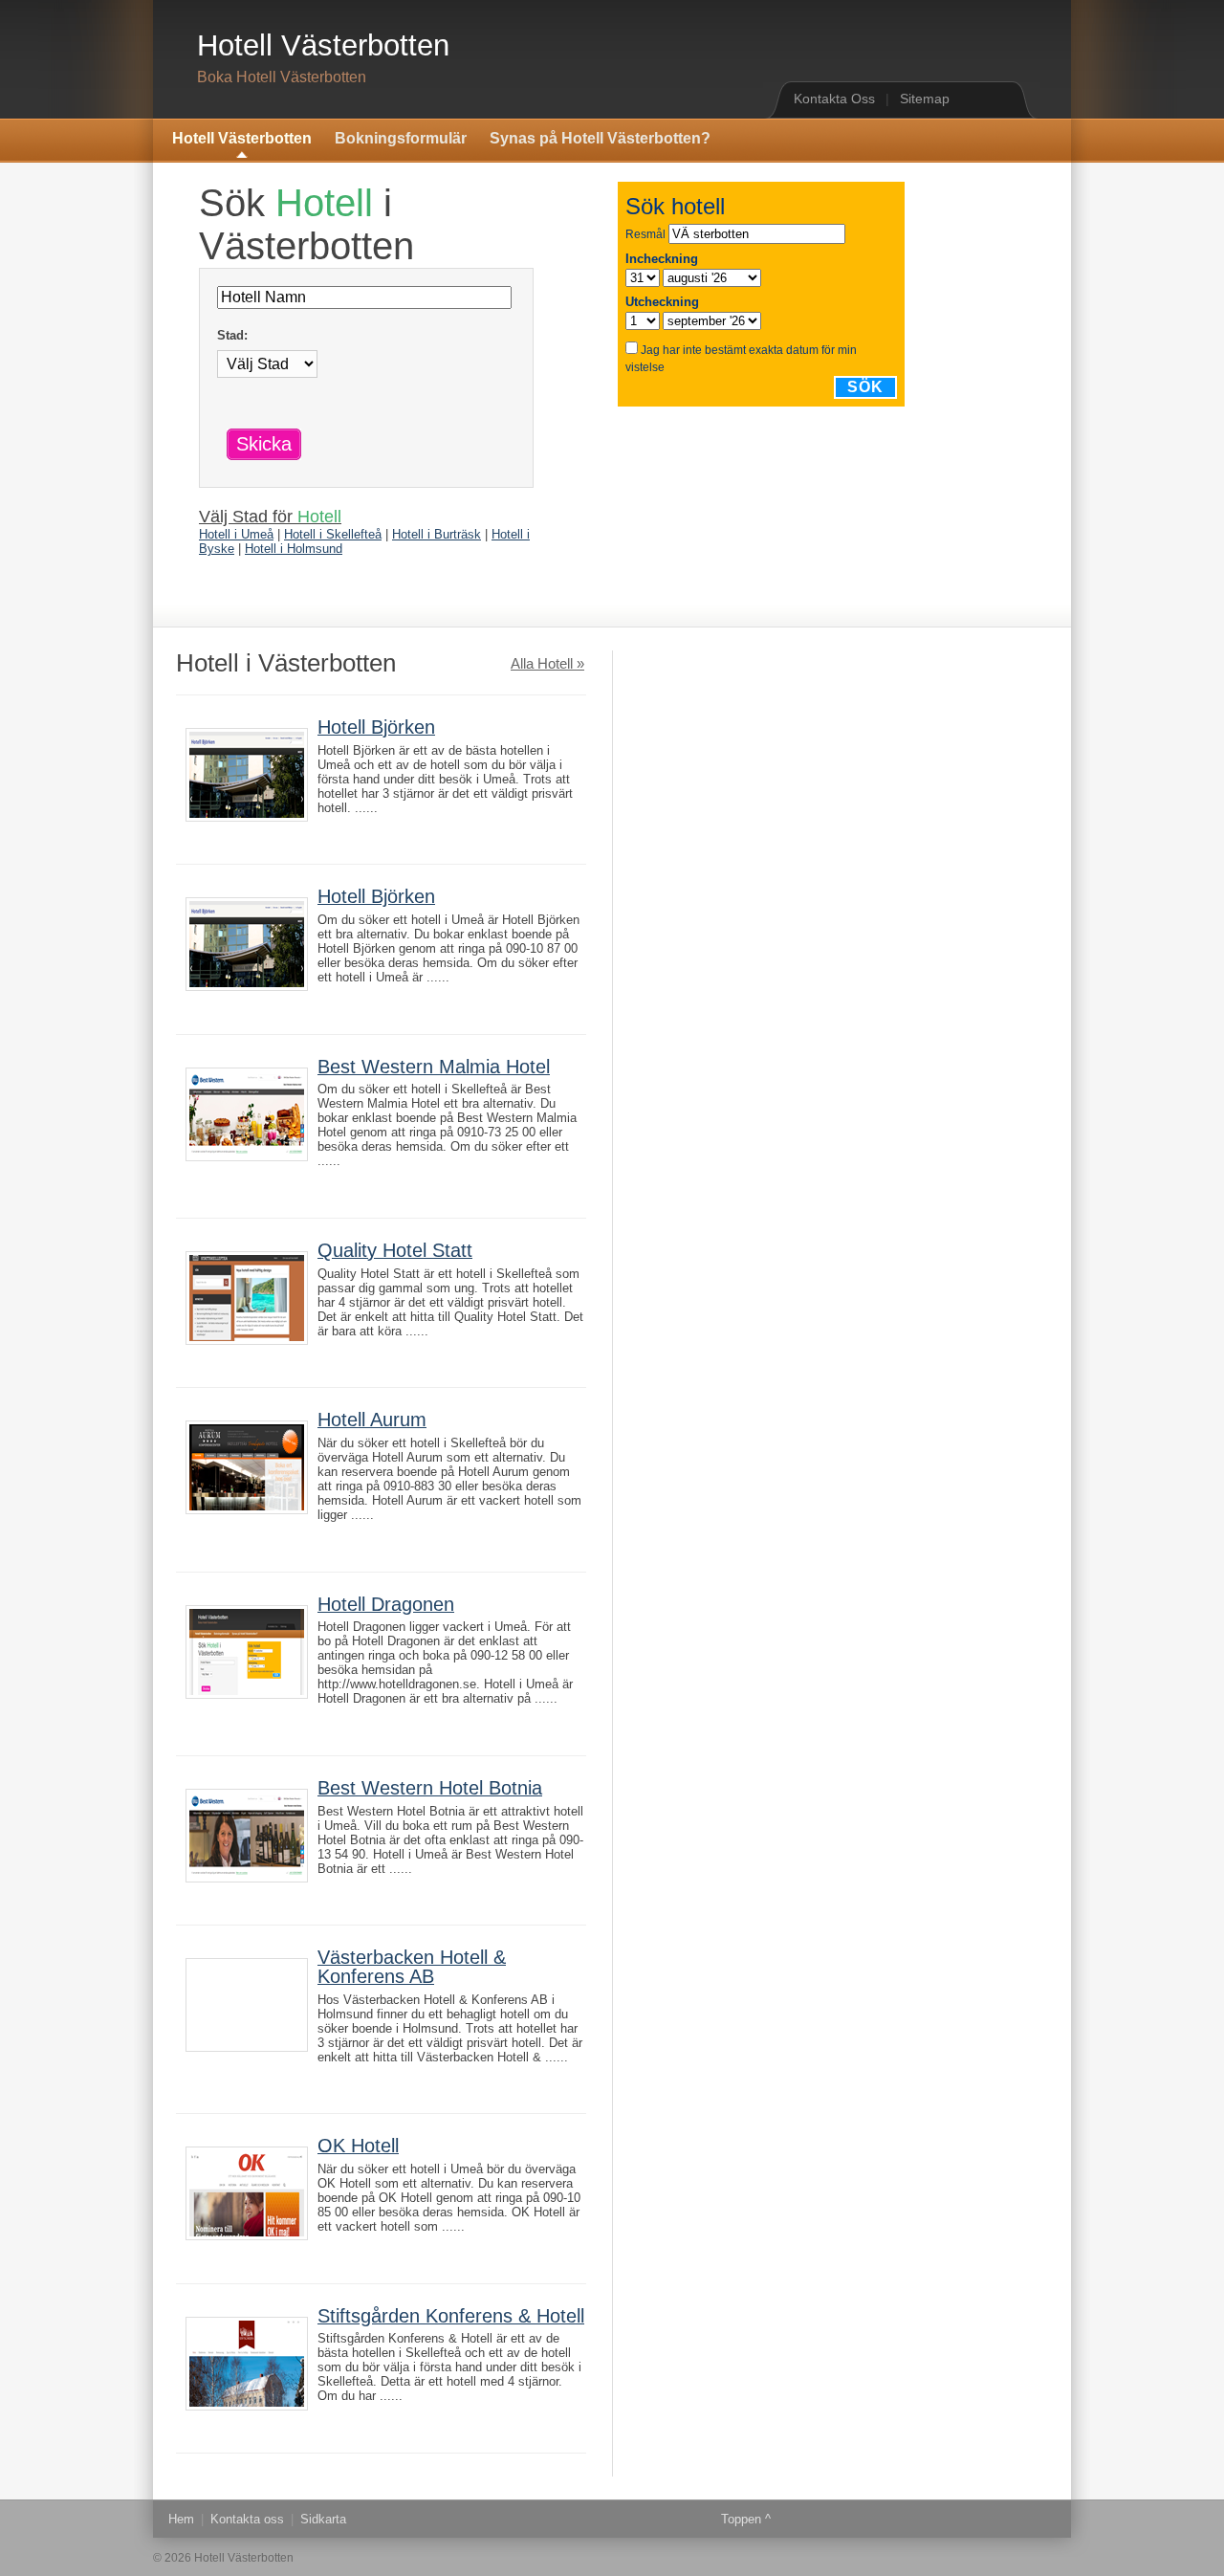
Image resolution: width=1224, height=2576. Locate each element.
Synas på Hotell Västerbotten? (600, 138)
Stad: (232, 335)
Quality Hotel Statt (395, 1250)
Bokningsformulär (401, 138)
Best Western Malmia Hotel (434, 1067)
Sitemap (925, 99)
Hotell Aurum (372, 1420)
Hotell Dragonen (386, 1604)
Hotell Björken (376, 727)
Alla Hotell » (547, 664)
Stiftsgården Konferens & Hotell (451, 2316)
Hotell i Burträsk (437, 534)
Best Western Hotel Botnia (430, 1788)
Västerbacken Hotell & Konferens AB (412, 1967)
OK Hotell (358, 2146)
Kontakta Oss (834, 99)
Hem (181, 2519)
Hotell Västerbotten (323, 45)
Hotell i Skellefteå (333, 534)
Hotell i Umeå (236, 534)
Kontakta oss (247, 2519)
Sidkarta (323, 2519)
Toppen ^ (746, 2519)
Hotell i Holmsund (294, 549)
